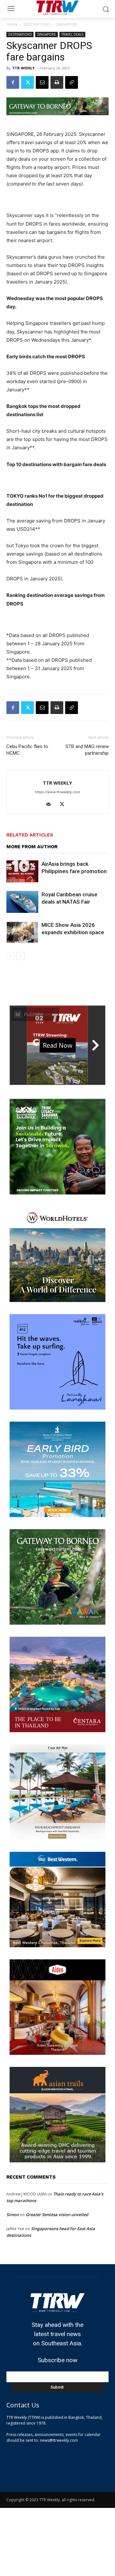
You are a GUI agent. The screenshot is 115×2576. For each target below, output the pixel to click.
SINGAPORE (67, 24)
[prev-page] (10, 956)
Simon (13, 2215)
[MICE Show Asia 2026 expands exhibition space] (22, 932)
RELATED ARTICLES (30, 835)
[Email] (42, 82)
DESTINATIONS (37, 24)
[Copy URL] (72, 82)
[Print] (57, 82)
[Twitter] (27, 82)
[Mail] (51, 805)
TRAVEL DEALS (72, 34)
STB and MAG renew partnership (87, 750)
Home (12, 24)
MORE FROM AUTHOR (32, 847)
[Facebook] (13, 82)
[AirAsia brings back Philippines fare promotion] (22, 871)
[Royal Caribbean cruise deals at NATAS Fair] (22, 902)
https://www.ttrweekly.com (57, 792)
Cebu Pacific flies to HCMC (27, 750)
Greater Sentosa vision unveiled (57, 2215)
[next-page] (21, 956)
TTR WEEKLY (23, 68)
